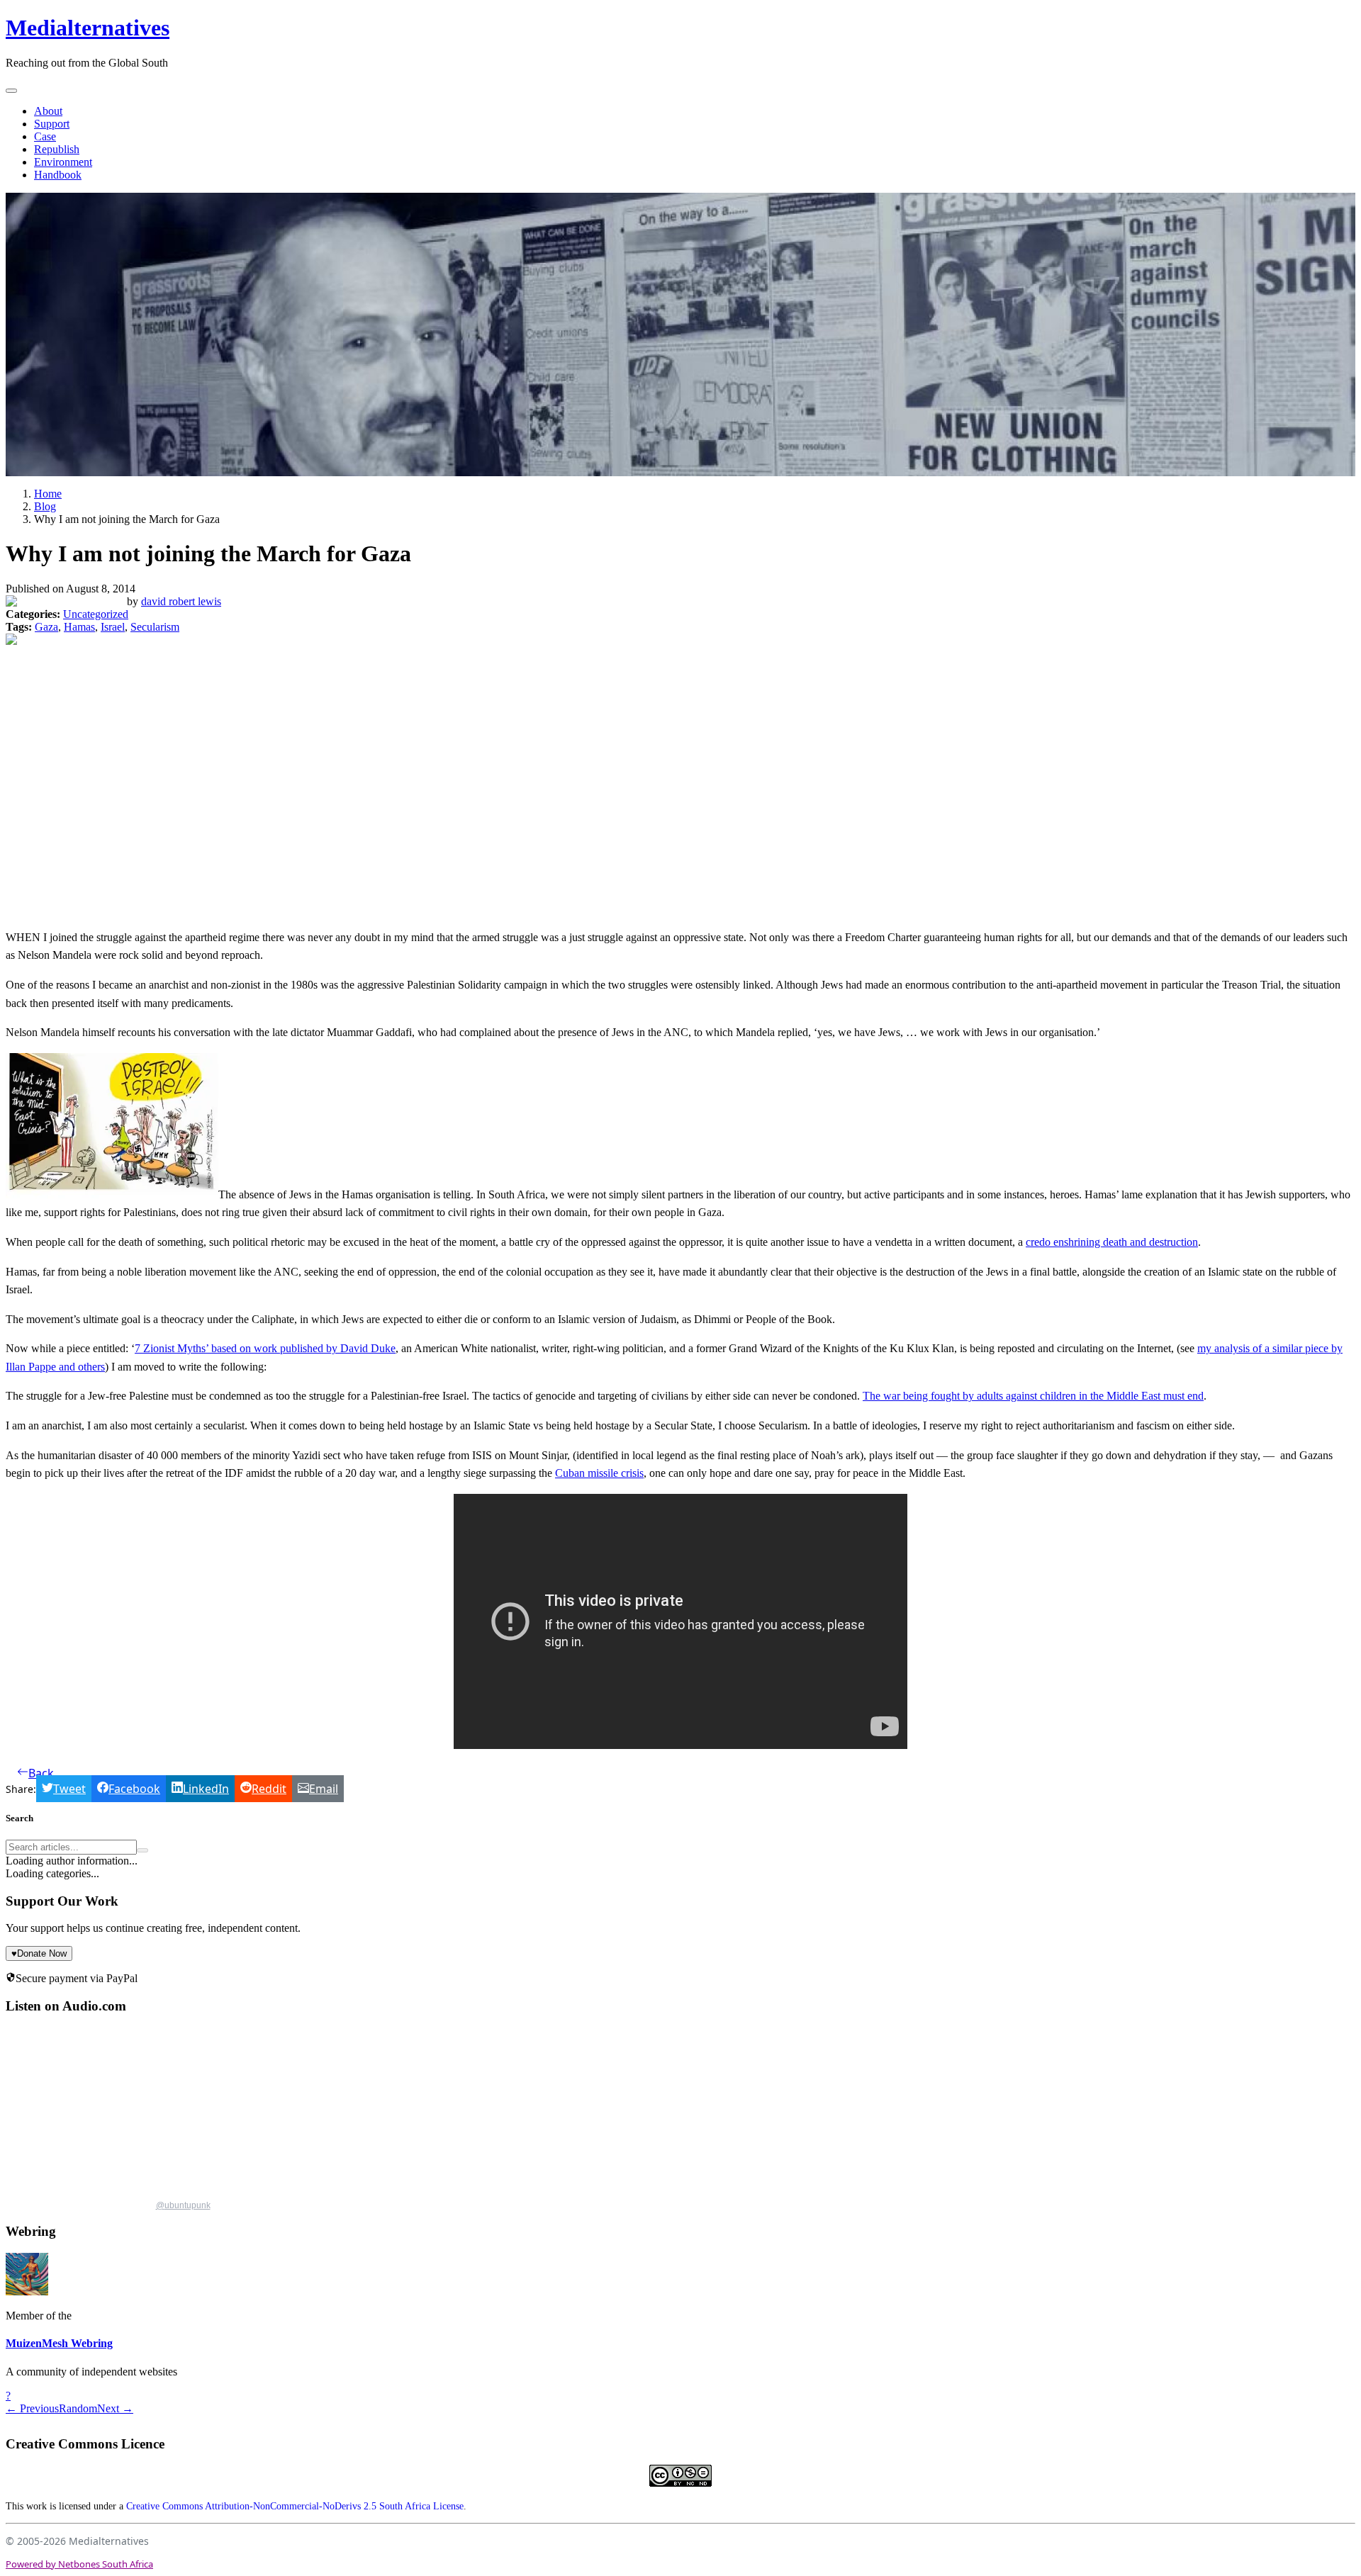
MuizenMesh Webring (59, 2343)
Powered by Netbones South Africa (79, 2564)
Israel (113, 627)
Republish (57, 149)
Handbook (58, 175)
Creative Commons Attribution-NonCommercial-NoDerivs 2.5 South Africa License (295, 2506)
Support (52, 124)
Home (48, 494)
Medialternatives (88, 28)
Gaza (46, 627)
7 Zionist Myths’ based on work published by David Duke (265, 1348)
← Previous (32, 2408)
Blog (45, 506)
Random (78, 2408)
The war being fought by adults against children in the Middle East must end (1033, 1396)
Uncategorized (96, 614)
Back (41, 1773)
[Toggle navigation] (11, 91)
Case (45, 136)
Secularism (155, 627)
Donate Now (39, 1953)
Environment (63, 162)
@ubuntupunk (183, 2205)
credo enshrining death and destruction (1112, 1242)
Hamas (79, 627)
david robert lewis (181, 601)
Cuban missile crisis (599, 1473)
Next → (115, 2408)
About (48, 111)
